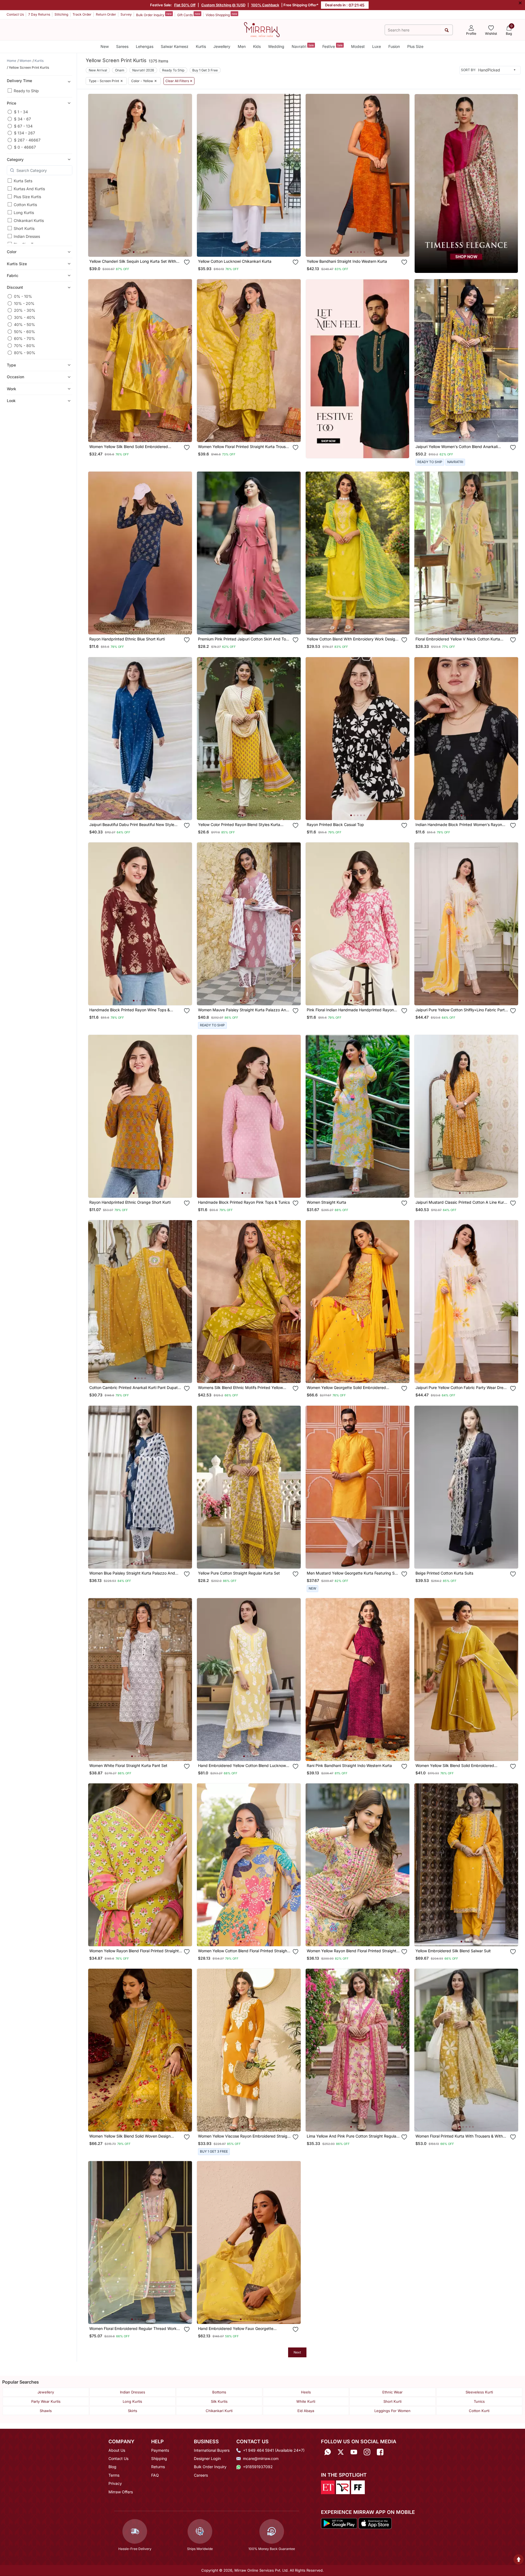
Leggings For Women (392, 2411)
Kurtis (201, 46)
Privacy (115, 2483)
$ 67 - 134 (23, 126)
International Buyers (212, 2450)
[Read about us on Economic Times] (328, 2487)
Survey (126, 14)
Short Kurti (392, 2401)
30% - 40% (25, 317)
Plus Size (415, 46)
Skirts (133, 2411)
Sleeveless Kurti (479, 2392)
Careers (201, 2475)
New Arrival (98, 70)
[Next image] (186, 175)
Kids (257, 46)
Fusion (394, 46)
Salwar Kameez (175, 46)
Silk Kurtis (219, 2401)
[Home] (262, 29)
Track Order (82, 14)
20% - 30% (25, 310)
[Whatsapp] (328, 2452)
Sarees (122, 46)
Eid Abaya (306, 2411)
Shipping (159, 2458)
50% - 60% (25, 332)
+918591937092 (258, 2467)
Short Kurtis (24, 228)
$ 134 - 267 (25, 133)
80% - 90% (25, 353)
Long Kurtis (24, 213)
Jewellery (222, 46)
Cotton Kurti (479, 2411)
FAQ (155, 2475)
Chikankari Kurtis (29, 220)
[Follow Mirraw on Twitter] (341, 2452)
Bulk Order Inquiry (154, 15)
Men (242, 46)
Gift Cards (189, 15)
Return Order (106, 14)
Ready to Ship (26, 91)
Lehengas (145, 46)
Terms (114, 2475)
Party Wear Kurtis (46, 2401)
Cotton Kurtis (25, 205)
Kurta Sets (23, 181)
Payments (160, 2450)
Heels (306, 2392)
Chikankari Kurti (219, 2411)
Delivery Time (19, 81)
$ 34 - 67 (22, 119)
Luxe (377, 46)
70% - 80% (25, 346)
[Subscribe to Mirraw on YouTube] (354, 2452)
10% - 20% (24, 303)
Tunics (479, 2401)
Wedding (276, 46)
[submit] (447, 30)
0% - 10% (23, 296)
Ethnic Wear (392, 2392)
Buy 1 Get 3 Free (205, 70)
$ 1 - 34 (21, 112)
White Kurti (306, 2401)
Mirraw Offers (121, 2492)
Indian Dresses (27, 236)
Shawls (46, 2411)
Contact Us (15, 14)
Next (297, 2352)
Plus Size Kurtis (27, 197)
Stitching (61, 14)
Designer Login (207, 2458)
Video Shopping (221, 15)
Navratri (303, 46)
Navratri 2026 (143, 70)
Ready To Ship (173, 70)
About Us (117, 2450)
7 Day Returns (39, 14)
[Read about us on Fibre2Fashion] (358, 2487)
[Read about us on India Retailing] (343, 2487)
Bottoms (219, 2392)
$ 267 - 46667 (27, 140)
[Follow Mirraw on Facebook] (380, 2452)
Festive (332, 46)
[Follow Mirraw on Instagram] (367, 2452)
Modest (358, 46)
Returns (158, 2467)
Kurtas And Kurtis (29, 189)
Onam (120, 70)
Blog (112, 2467)
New (105, 46)
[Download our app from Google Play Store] (339, 2523)
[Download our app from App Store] (375, 2523)
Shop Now (144, 247)
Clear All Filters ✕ (179, 81)
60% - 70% (25, 338)
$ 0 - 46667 (25, 147)
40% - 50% (25, 324)
